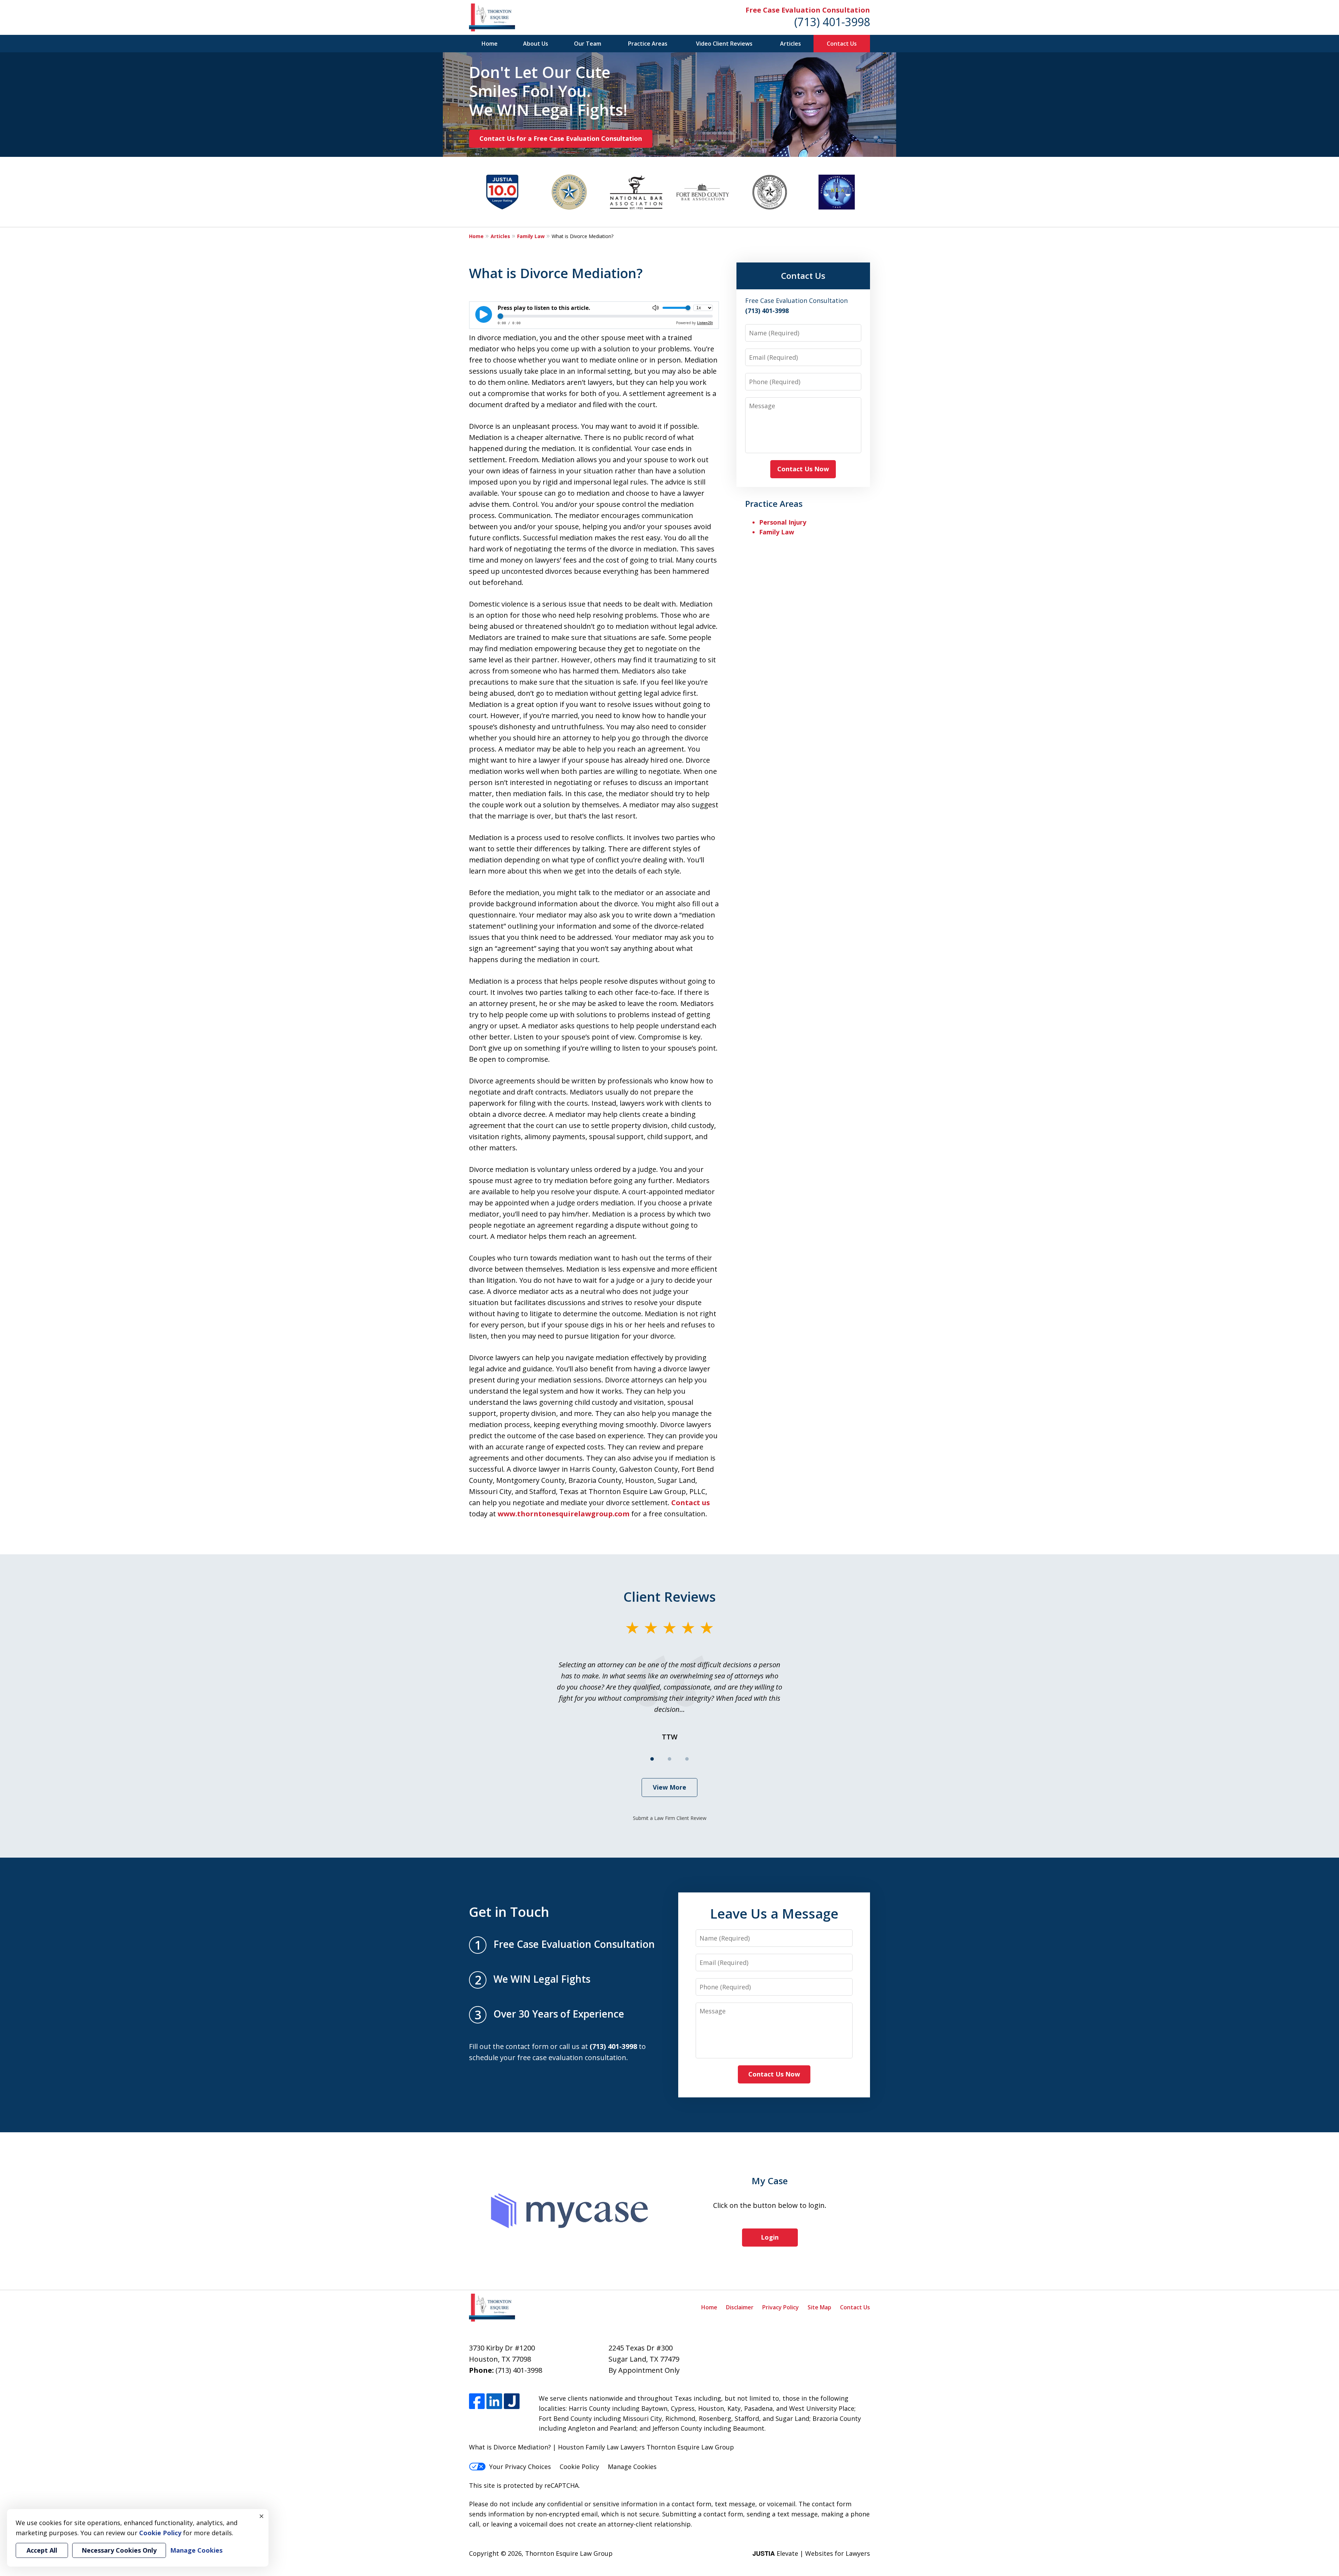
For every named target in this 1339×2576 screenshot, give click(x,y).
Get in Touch (509, 1912)
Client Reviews (670, 1596)
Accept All (42, 2550)
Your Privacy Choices (520, 2467)
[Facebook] (477, 2401)
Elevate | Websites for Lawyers (811, 2553)
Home (490, 44)
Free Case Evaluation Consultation (808, 10)
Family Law (531, 236)
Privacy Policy (781, 2307)
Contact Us (842, 44)
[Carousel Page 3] (687, 1759)
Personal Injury (783, 522)
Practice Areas (648, 44)
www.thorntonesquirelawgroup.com (563, 1514)
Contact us (691, 1503)
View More (669, 1787)
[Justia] (512, 2401)
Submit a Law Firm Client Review (670, 1818)
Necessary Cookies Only (119, 2550)
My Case (770, 2181)
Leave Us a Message (774, 1913)
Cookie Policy (579, 2467)
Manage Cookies (632, 2467)
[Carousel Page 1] (652, 1759)
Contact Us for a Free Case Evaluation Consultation (561, 138)
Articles (790, 44)
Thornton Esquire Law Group (569, 2553)
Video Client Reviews (724, 44)
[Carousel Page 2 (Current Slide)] (669, 1759)
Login (770, 2237)
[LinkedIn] (494, 2401)
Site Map (819, 2307)
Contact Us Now (803, 469)
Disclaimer (740, 2307)
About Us (536, 44)
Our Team (588, 44)
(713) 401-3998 (832, 22)
